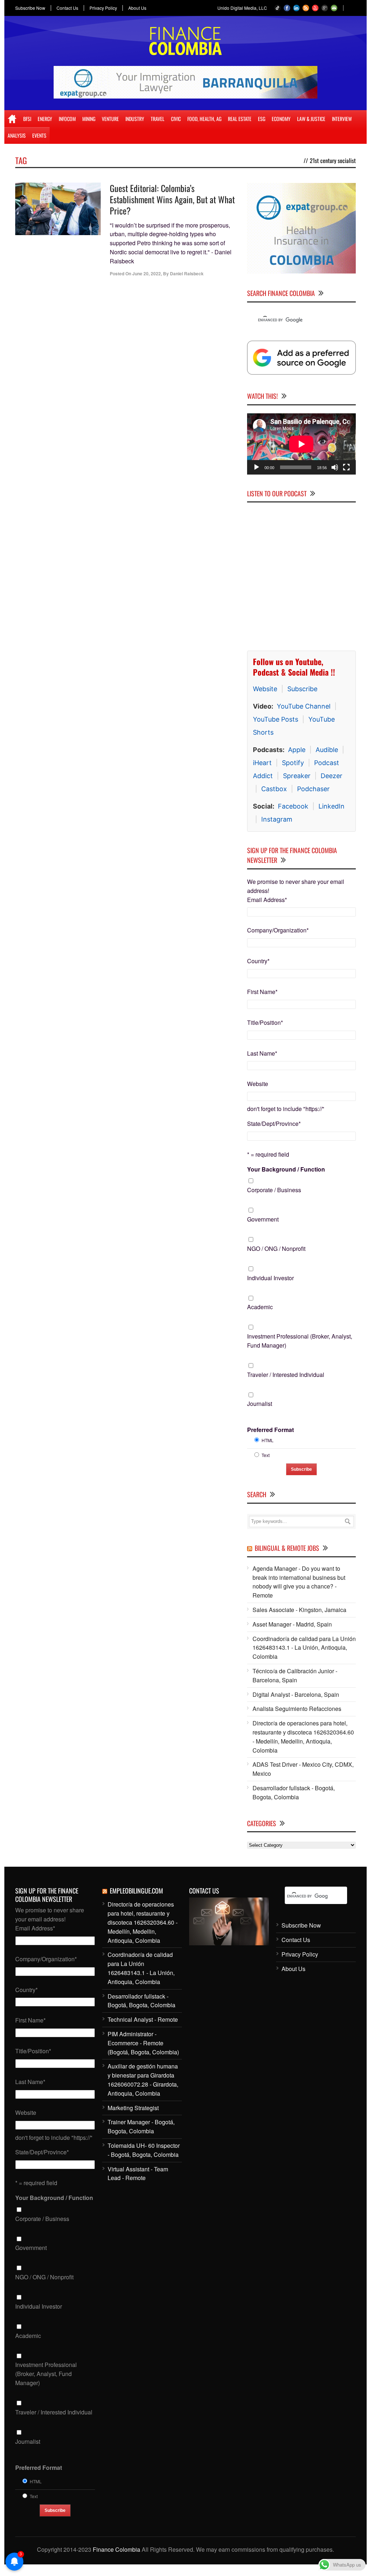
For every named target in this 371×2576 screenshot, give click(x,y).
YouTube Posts (276, 719)
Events (39, 135)
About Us (137, 8)
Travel (158, 119)
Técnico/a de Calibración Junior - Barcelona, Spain (295, 1675)
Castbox (274, 789)
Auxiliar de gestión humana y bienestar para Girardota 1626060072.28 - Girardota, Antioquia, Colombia (143, 2080)
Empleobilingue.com (136, 1891)
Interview (342, 119)
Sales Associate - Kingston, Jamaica (299, 1610)
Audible (327, 750)
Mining (89, 119)
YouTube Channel (304, 706)
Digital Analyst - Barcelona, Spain (296, 1694)
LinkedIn (332, 806)
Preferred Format (270, 1430)
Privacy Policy (103, 8)
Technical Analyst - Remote (143, 2019)
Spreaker (297, 776)
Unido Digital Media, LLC (242, 8)
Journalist (260, 1404)
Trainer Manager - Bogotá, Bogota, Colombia (141, 2126)
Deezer (332, 776)
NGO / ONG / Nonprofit (276, 1249)
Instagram (277, 819)
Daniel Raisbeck (187, 274)
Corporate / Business (274, 1190)
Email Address (267, 900)
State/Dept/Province (274, 1124)
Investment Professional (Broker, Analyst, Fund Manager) (300, 1341)
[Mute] (335, 467)
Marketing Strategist (133, 2108)
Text (266, 1455)
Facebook (293, 806)
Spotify (293, 763)
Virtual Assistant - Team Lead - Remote (138, 2174)
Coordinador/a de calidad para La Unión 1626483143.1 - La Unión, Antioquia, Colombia (304, 1648)
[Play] (257, 467)
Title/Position (265, 1022)
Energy (45, 119)
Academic (260, 1307)
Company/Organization (278, 930)
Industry (135, 119)
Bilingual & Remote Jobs (287, 1548)
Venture (110, 119)
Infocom (67, 119)
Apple (297, 750)
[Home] (12, 119)
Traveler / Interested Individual (286, 1375)
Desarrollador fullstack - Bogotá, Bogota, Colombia (294, 1792)
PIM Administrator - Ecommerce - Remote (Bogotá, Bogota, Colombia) (143, 2043)
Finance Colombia (116, 2549)
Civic (176, 119)
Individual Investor (270, 1278)
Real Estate (240, 119)
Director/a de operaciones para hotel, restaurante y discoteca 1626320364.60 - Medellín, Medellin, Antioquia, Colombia (303, 1736)
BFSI (27, 119)
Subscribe (302, 689)
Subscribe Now (30, 8)
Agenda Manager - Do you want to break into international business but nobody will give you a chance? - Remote (299, 1582)
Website (265, 689)
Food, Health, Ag (204, 119)
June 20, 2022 (147, 274)
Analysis (17, 135)
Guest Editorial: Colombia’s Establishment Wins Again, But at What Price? (172, 199)
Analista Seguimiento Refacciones (297, 1709)
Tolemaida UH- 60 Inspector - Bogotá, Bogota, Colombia (144, 2150)
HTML (268, 1440)
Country (258, 961)
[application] (301, 444)
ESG (262, 119)
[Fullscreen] (346, 467)
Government (263, 1219)
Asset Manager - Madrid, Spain (292, 1624)
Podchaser (313, 789)
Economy (281, 119)
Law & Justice (311, 119)
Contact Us (67, 8)
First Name (262, 992)
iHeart (262, 763)
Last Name (262, 1053)
